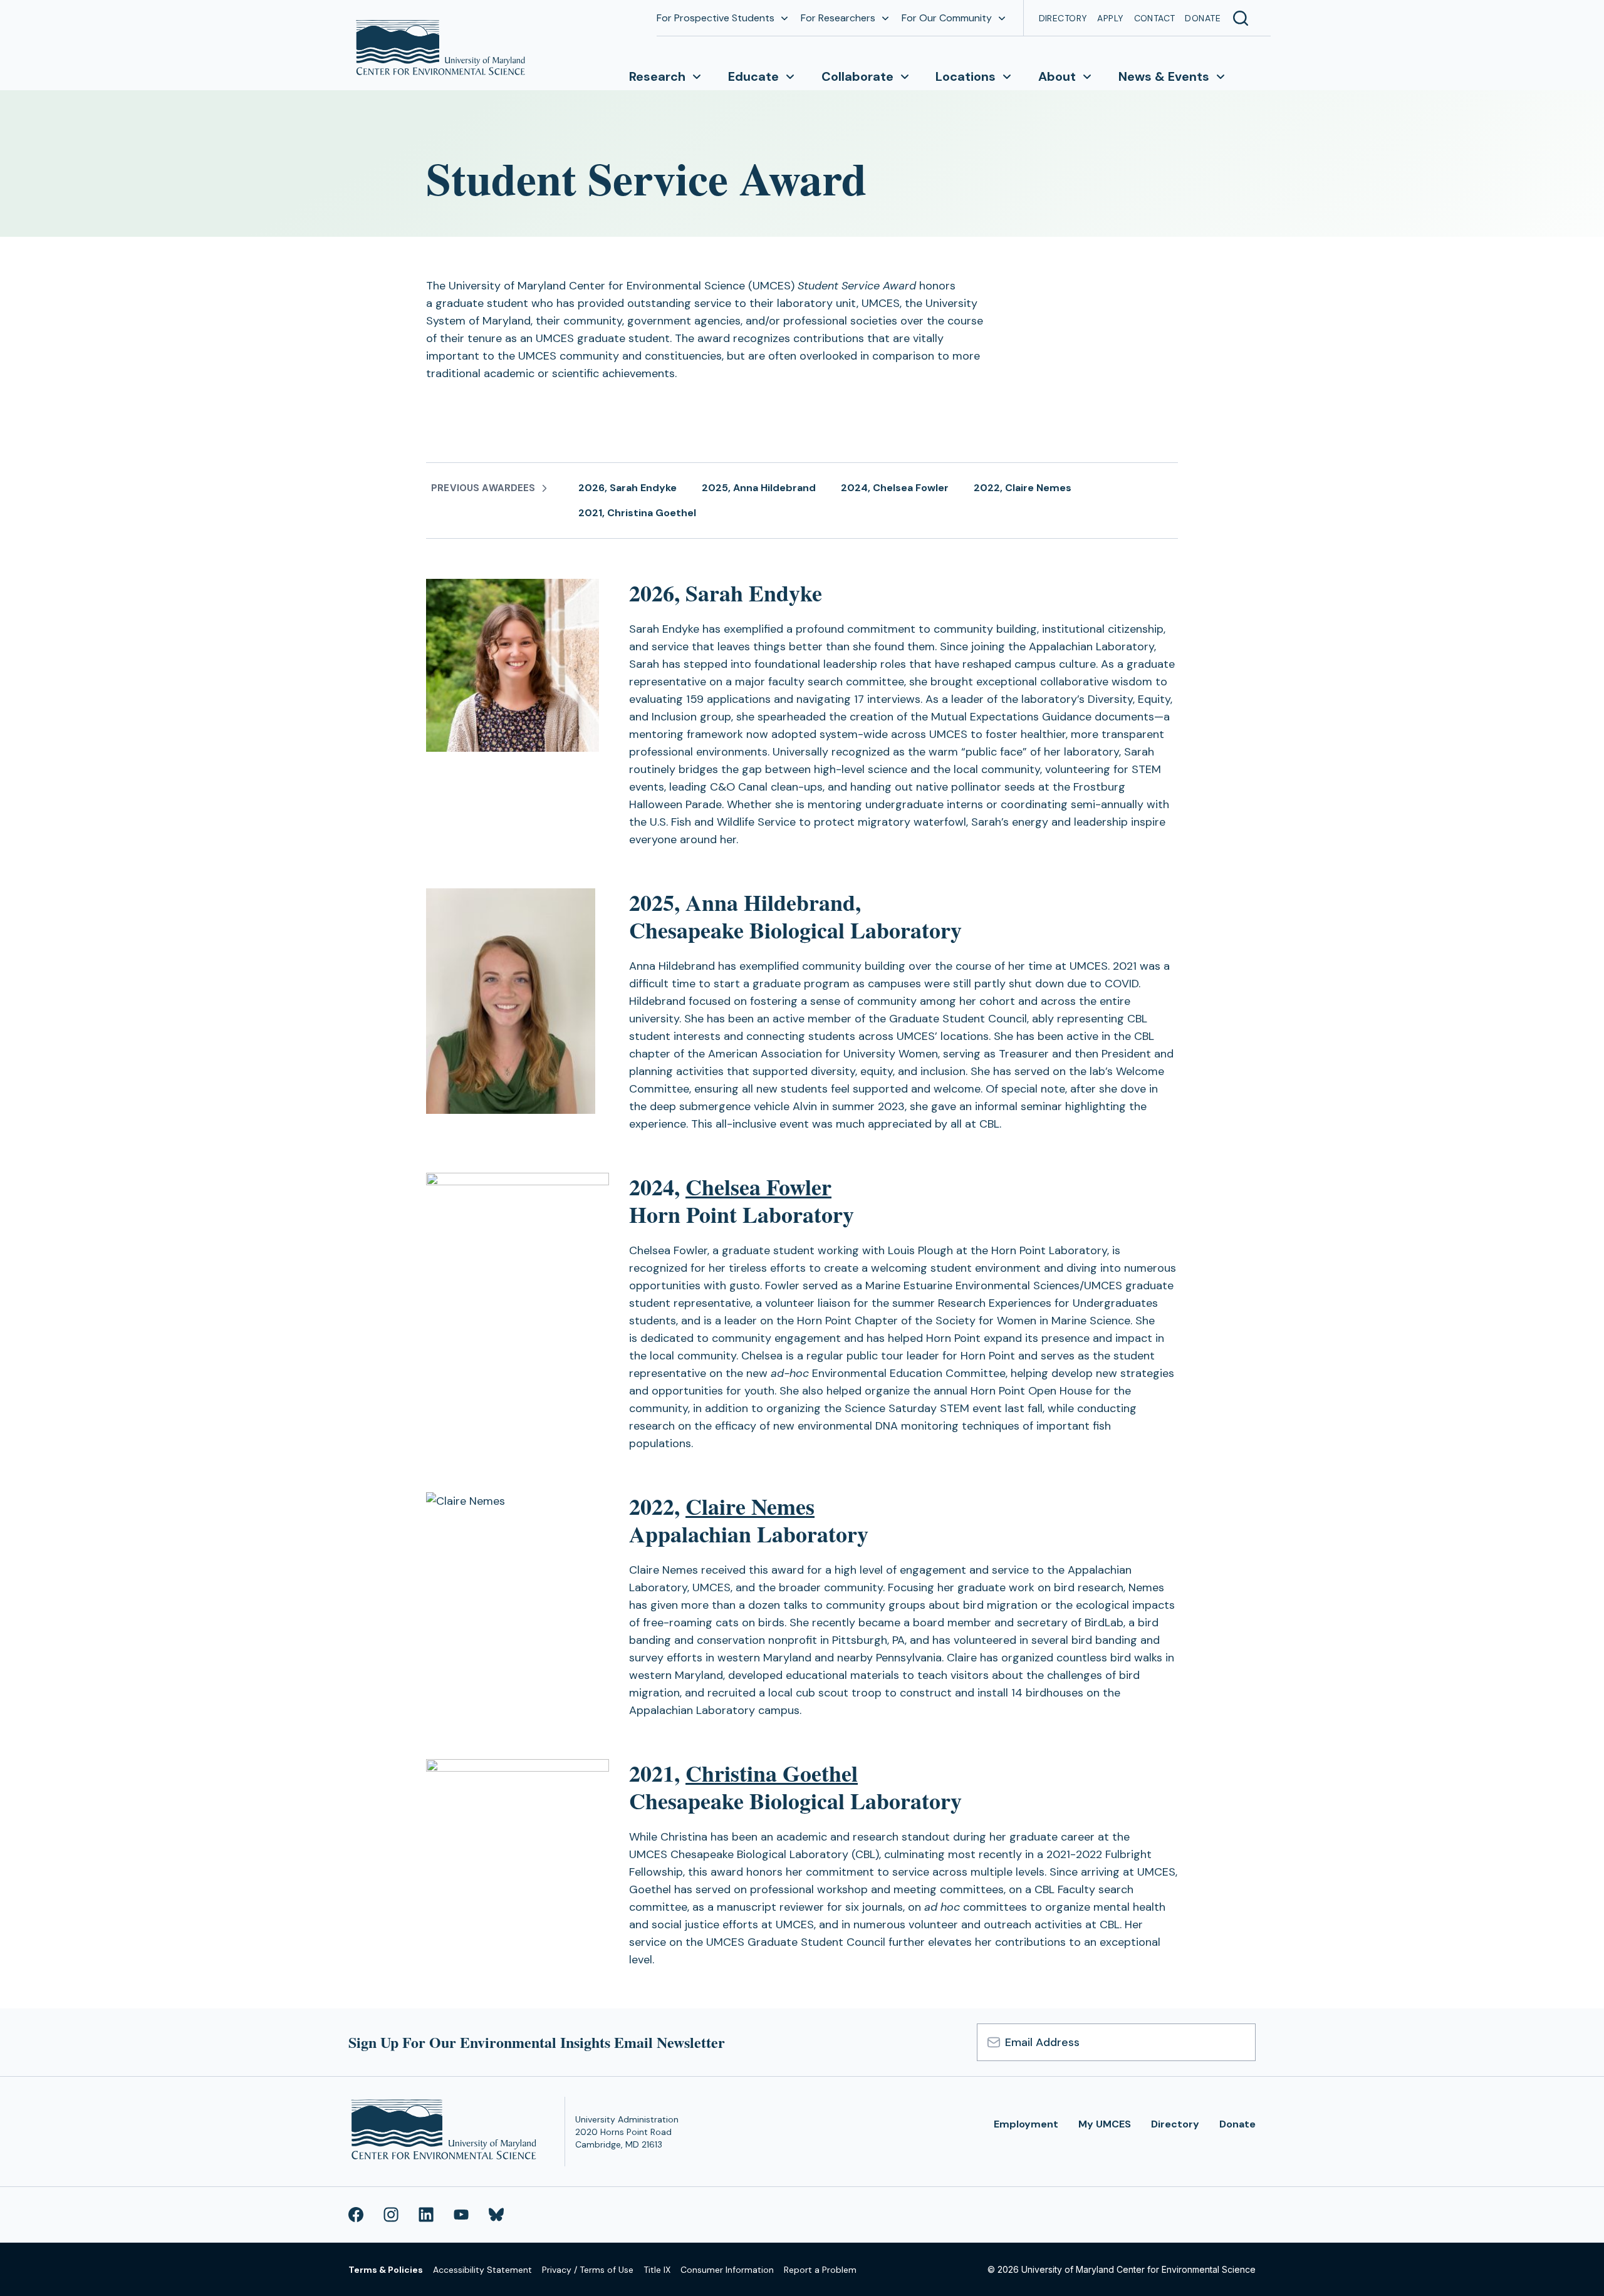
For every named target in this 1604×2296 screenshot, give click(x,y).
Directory (1063, 18)
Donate (1203, 18)
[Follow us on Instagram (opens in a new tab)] (391, 2215)
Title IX (657, 2270)
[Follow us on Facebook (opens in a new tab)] (356, 2215)
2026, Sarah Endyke (628, 488)
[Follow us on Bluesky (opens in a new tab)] (496, 2215)
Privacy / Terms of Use (588, 2270)
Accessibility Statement (482, 2270)
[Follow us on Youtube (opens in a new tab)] (461, 2215)
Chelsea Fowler (758, 1187)
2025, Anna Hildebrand (759, 488)
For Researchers (838, 18)
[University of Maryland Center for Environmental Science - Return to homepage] (446, 2132)
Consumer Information (727, 2270)
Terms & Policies (386, 2270)
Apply (1110, 18)
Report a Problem (820, 2270)
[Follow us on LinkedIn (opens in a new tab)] (426, 2215)
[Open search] (1241, 18)
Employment (1026, 2124)
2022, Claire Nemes (1023, 488)
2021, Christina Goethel (637, 513)
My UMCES (1105, 2124)
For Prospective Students (716, 18)
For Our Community (947, 18)
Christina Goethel (772, 1773)
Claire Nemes (750, 1506)
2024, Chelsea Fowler (895, 488)
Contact (1155, 18)
